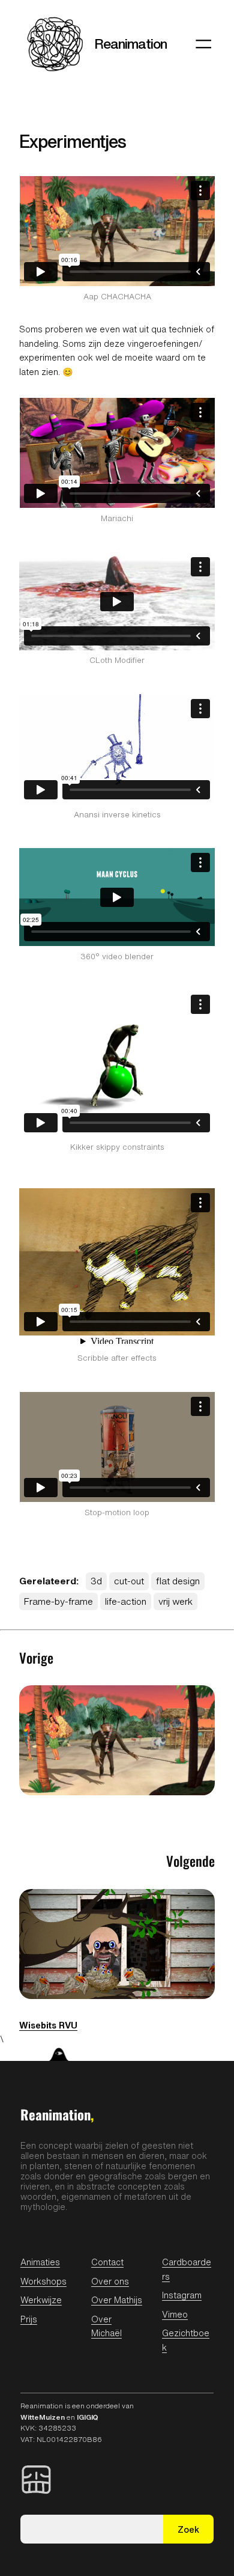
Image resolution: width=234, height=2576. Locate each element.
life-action (126, 1601)
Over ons (110, 2281)
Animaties (40, 2262)
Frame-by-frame (58, 1601)
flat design (178, 1581)
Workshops (43, 2281)
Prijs (29, 2319)
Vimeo (175, 2314)
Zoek (188, 2529)
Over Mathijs (117, 2300)
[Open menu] (203, 44)
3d (96, 1581)
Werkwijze (41, 2300)
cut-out (129, 1581)
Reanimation (130, 44)
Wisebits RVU (48, 2025)
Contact (107, 2262)
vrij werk (175, 1601)
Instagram (182, 2295)
